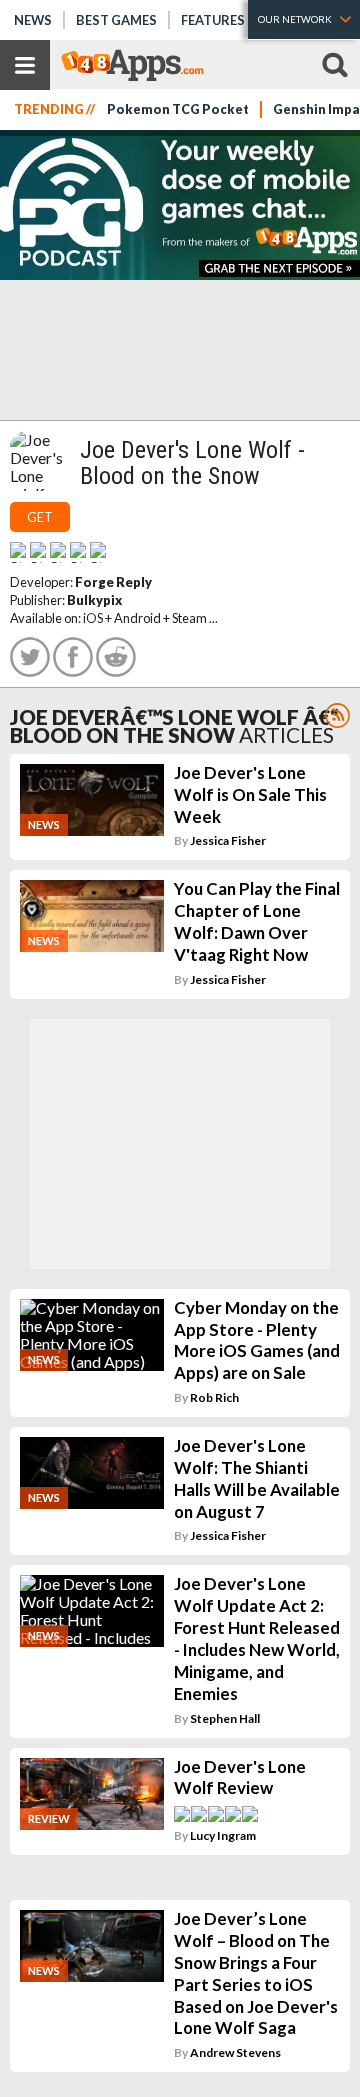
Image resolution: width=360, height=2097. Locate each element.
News (33, 20)
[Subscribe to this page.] (337, 715)
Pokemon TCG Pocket (178, 109)
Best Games (116, 20)
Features (213, 20)
